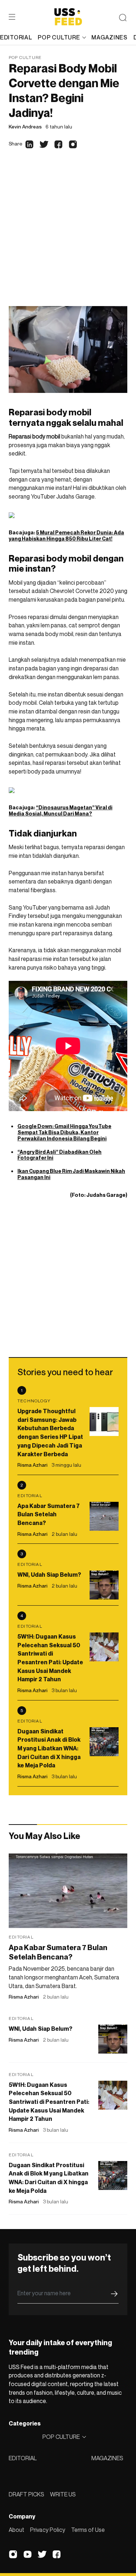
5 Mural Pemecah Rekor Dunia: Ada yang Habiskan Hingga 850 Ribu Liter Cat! (66, 535)
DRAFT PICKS (26, 2494)
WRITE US (63, 2494)
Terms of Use (88, 2530)
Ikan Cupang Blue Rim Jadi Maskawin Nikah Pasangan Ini (71, 1174)
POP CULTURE (59, 37)
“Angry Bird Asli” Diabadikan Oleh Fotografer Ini (59, 1155)
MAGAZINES (107, 2458)
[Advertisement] (68, 235)
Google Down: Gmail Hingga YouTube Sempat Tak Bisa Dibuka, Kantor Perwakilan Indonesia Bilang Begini (64, 1132)
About (17, 2530)
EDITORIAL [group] (16, 37)
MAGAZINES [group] (109, 37)
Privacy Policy (48, 2530)
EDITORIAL (23, 2458)
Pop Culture (25, 57)
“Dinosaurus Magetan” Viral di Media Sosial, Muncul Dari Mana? (61, 810)
